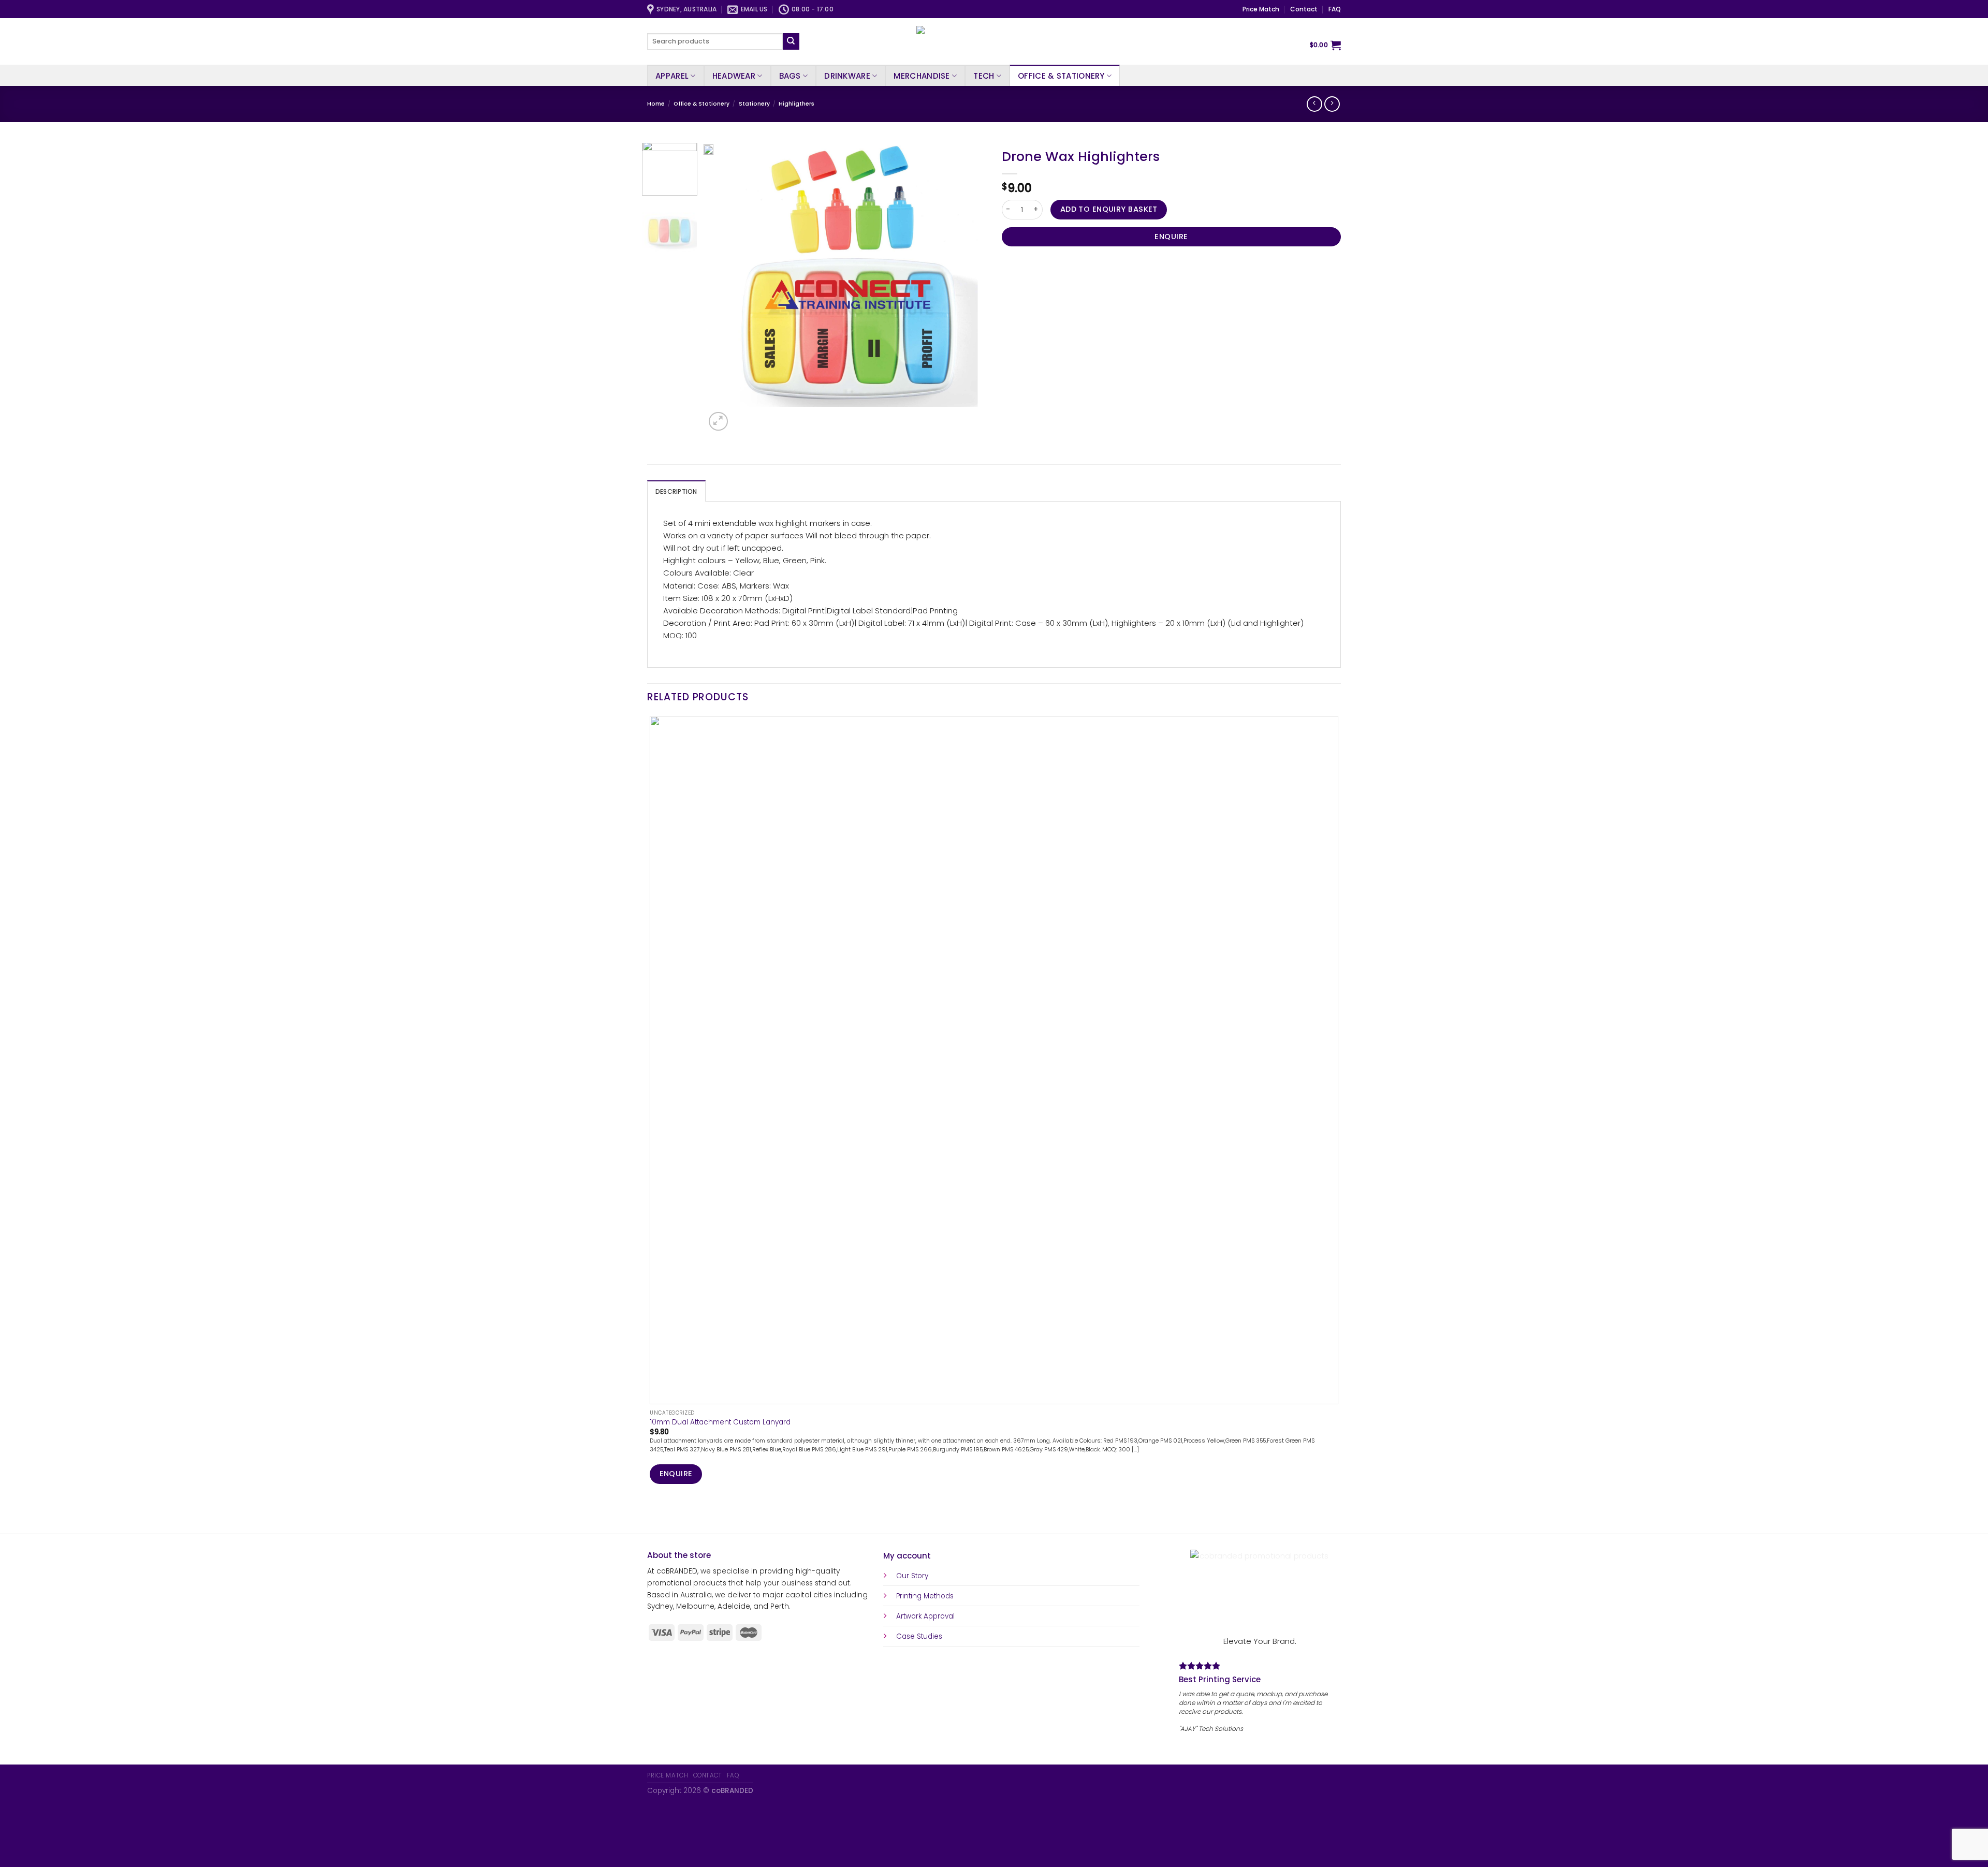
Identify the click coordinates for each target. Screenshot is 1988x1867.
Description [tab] (676, 491)
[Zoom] (718, 421)
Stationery (754, 104)
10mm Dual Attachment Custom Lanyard (720, 1422)
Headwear (734, 76)
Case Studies (919, 1636)
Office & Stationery (1061, 76)
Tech (984, 76)
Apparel (672, 76)
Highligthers (796, 104)
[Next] (742, 416)
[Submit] (791, 41)
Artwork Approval (925, 1616)
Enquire (1171, 237)
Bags (790, 76)
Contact (1304, 9)
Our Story (912, 1576)
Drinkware (847, 76)
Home (656, 104)
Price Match (1261, 9)
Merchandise (922, 76)
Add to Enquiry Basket (1109, 209)
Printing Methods (925, 1596)
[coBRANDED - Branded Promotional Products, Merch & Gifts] (994, 41)
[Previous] (652, 1516)
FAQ (1335, 9)
